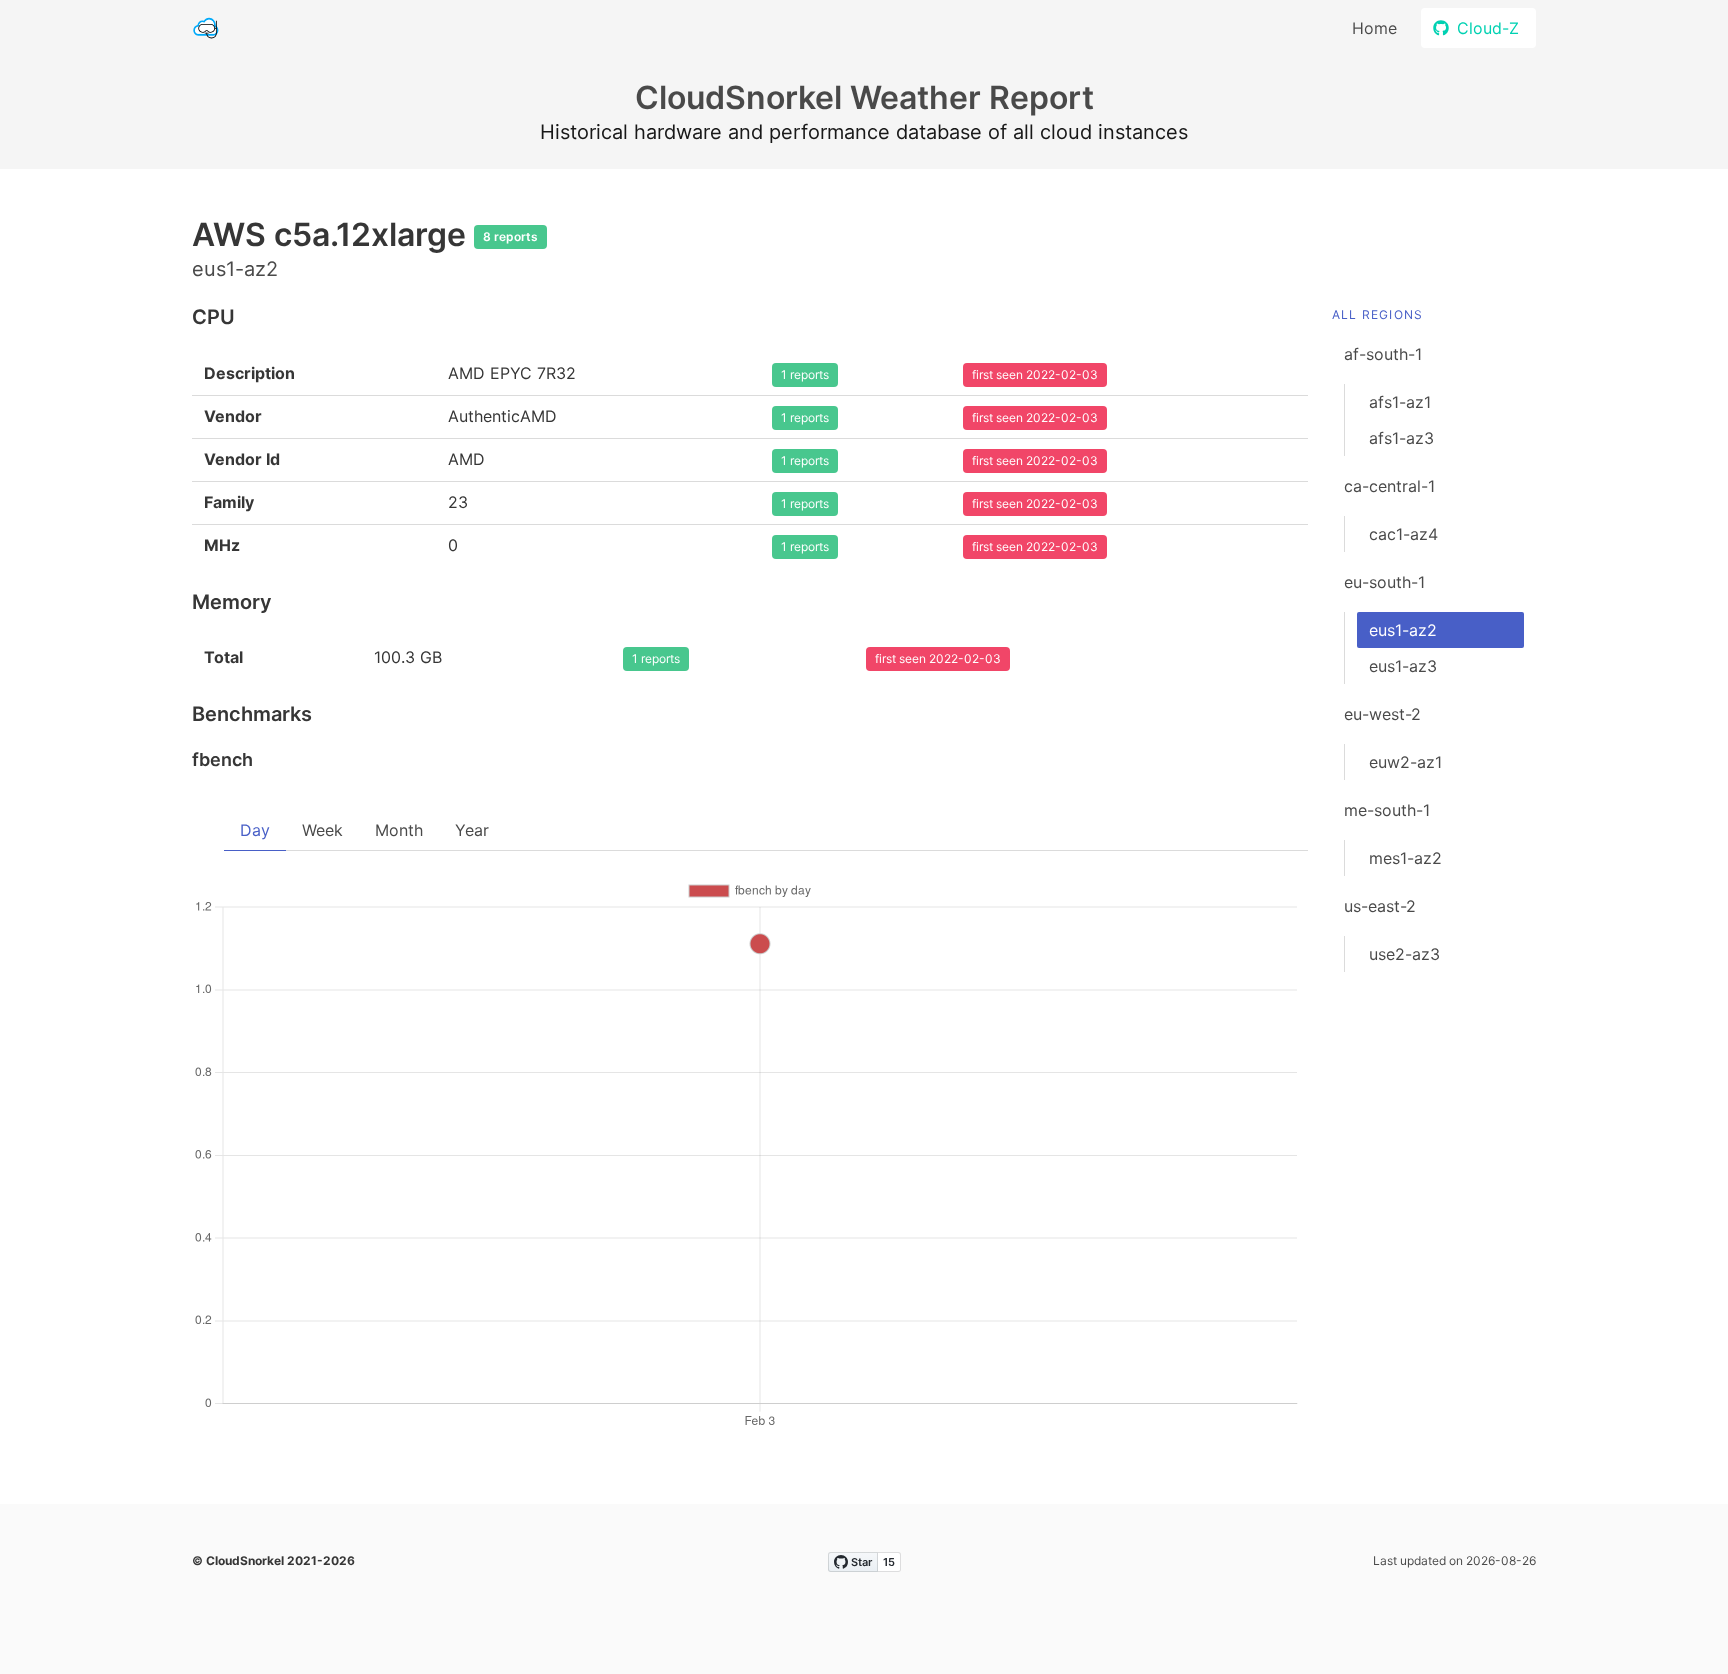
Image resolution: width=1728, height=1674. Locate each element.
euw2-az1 (1405, 762)
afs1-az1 (1400, 402)
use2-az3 (1404, 954)
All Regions (1377, 314)
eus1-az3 (1403, 666)
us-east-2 (1380, 906)
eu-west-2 (1382, 714)
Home (1374, 28)
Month (399, 830)
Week (322, 830)
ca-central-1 (1389, 486)
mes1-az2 (1405, 858)
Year (472, 830)
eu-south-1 (1384, 582)
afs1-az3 (1401, 438)
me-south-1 (1387, 810)
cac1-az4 (1403, 534)
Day (255, 830)
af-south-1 (1383, 354)
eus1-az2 (1403, 630)
